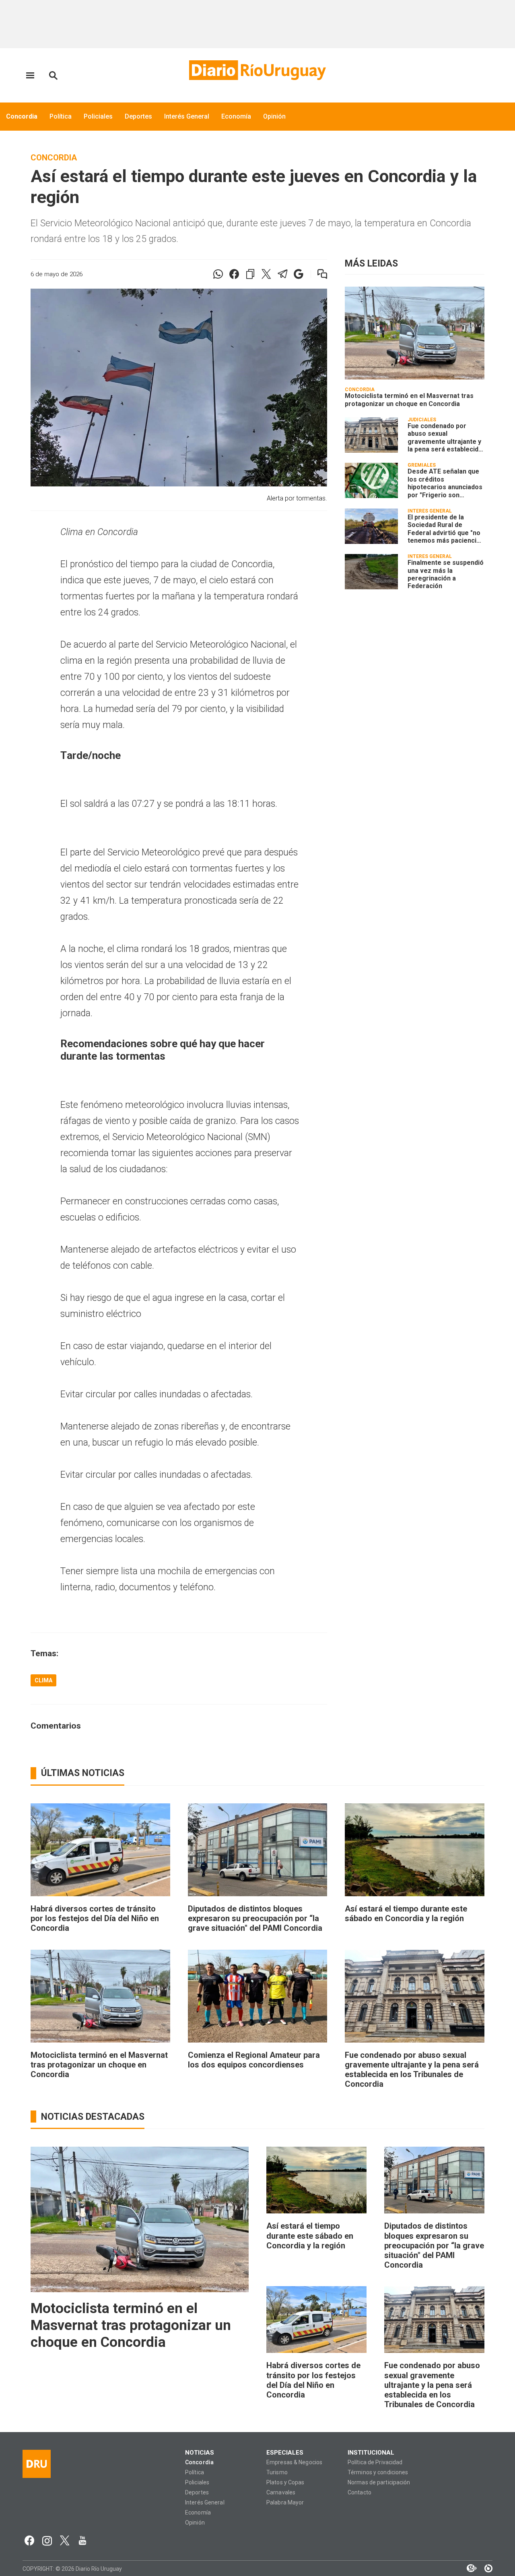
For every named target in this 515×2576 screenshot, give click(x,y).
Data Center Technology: (484, 2568)
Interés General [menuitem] (187, 116)
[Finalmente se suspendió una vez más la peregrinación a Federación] (371, 572)
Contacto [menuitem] (359, 2493)
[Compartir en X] (266, 274)
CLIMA (43, 1680)
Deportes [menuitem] (138, 116)
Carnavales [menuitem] (281, 2493)
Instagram (47, 2541)
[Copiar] (250, 274)
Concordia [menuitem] (22, 116)
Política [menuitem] (61, 116)
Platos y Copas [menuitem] (285, 2483)
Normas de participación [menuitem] (379, 2483)
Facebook (29, 2541)
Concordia (54, 158)
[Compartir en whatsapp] (218, 274)
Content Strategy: (468, 2568)
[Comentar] (317, 274)
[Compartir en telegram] (282, 274)
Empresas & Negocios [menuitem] (294, 2462)
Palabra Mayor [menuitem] (285, 2503)
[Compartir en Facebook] (234, 274)
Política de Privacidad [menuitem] (375, 2462)
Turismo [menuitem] (277, 2472)
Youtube (82, 2541)
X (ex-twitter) (65, 2541)
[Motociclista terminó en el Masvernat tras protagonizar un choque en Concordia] (415, 333)
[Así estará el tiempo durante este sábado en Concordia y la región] (415, 1850)
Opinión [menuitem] (274, 116)
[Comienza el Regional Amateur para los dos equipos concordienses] (258, 1996)
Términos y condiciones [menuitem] (378, 2472)
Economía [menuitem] (236, 116)
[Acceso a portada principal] (257, 70)
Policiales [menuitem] (98, 116)
